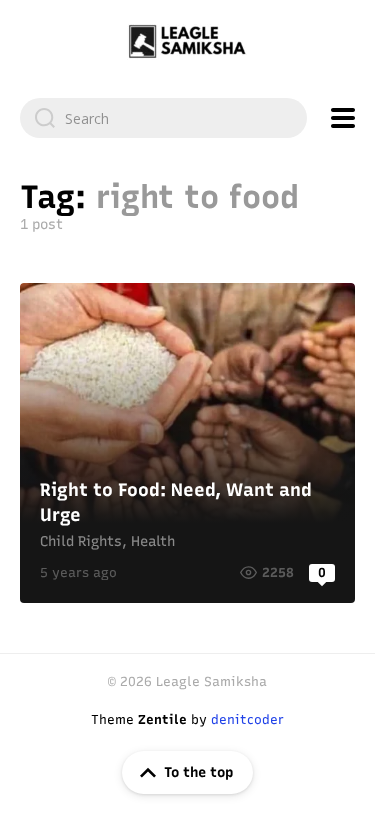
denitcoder (247, 719)
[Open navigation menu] (343, 118)
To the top (198, 772)
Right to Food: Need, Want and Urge (187, 443)
